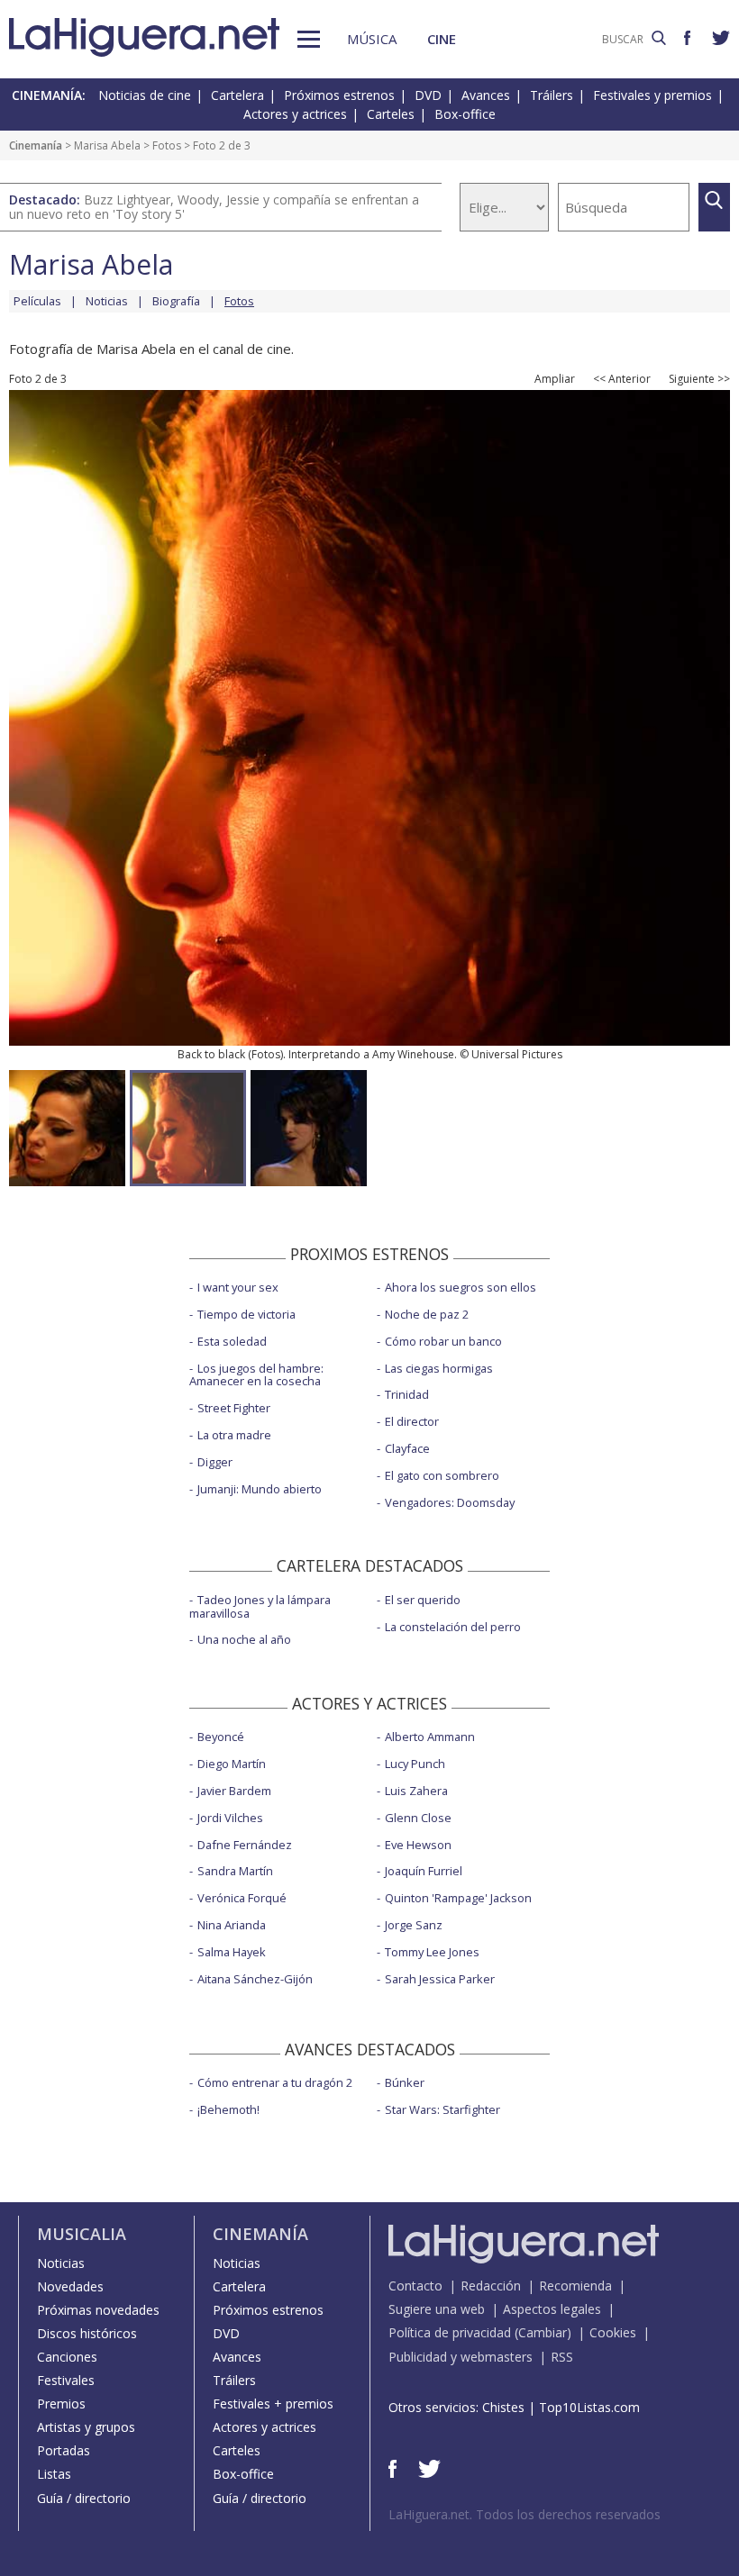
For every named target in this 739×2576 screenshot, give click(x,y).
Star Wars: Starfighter (442, 2109)
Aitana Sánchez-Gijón (255, 1979)
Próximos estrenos (339, 95)
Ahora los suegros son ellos (461, 1287)
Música (372, 39)
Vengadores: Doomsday (450, 1502)
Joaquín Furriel (424, 1871)
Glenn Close (418, 1818)
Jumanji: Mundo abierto (260, 1489)
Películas (37, 301)
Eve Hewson (418, 1845)
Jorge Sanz (414, 1925)
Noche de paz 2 (427, 1314)
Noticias (107, 301)
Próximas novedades (98, 2310)
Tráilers (552, 95)
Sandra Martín (235, 1871)
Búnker (405, 2082)
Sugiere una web (437, 2309)
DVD (428, 95)
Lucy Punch (415, 1764)
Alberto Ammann (430, 1737)
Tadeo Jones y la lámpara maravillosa (260, 1606)
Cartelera (237, 95)
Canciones (67, 2357)
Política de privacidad (450, 2332)
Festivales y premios (652, 95)
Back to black (211, 1054)
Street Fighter (234, 1408)
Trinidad (407, 1394)
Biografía (176, 301)
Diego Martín (232, 1764)
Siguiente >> (699, 379)
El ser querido (423, 1600)
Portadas (64, 2450)
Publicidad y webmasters (461, 2357)
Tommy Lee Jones (432, 1952)
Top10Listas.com (589, 2407)
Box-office (465, 114)
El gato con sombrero (442, 1475)
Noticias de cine (145, 95)
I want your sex (238, 1287)
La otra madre (234, 1435)
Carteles (391, 114)
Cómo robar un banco (443, 1341)
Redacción (491, 2286)
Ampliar (555, 379)
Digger (215, 1462)
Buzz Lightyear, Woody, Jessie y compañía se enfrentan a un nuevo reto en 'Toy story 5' (214, 207)
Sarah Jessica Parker (440, 1979)
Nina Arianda (232, 1925)
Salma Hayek (232, 1952)
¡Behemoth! (228, 2109)
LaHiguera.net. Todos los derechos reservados (525, 2514)
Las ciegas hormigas (439, 1368)
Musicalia (82, 2234)
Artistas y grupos (86, 2427)
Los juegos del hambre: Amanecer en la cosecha (256, 1375)
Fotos (167, 145)
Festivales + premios (273, 2404)
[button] (309, 39)
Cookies (613, 2332)
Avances (486, 95)
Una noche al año (244, 1639)
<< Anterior (622, 379)
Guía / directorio (84, 2498)
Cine (442, 39)
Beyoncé (221, 1737)
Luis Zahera (416, 1791)
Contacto (415, 2286)
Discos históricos (87, 2333)
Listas (54, 2474)
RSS (562, 2357)
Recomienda (575, 2286)
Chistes (503, 2407)
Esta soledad (232, 1341)
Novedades (70, 2286)
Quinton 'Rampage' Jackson (458, 1898)
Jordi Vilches (230, 1818)
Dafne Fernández (245, 1845)
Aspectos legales (552, 2309)
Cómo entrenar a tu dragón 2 (275, 2082)
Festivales (66, 2380)
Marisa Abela (107, 145)
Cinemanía (36, 145)
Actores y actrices (295, 114)
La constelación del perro (453, 1627)
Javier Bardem (234, 1791)
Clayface (407, 1448)
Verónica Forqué (242, 1898)
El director (412, 1421)
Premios (61, 2404)
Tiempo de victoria (246, 1314)
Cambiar (543, 2332)
